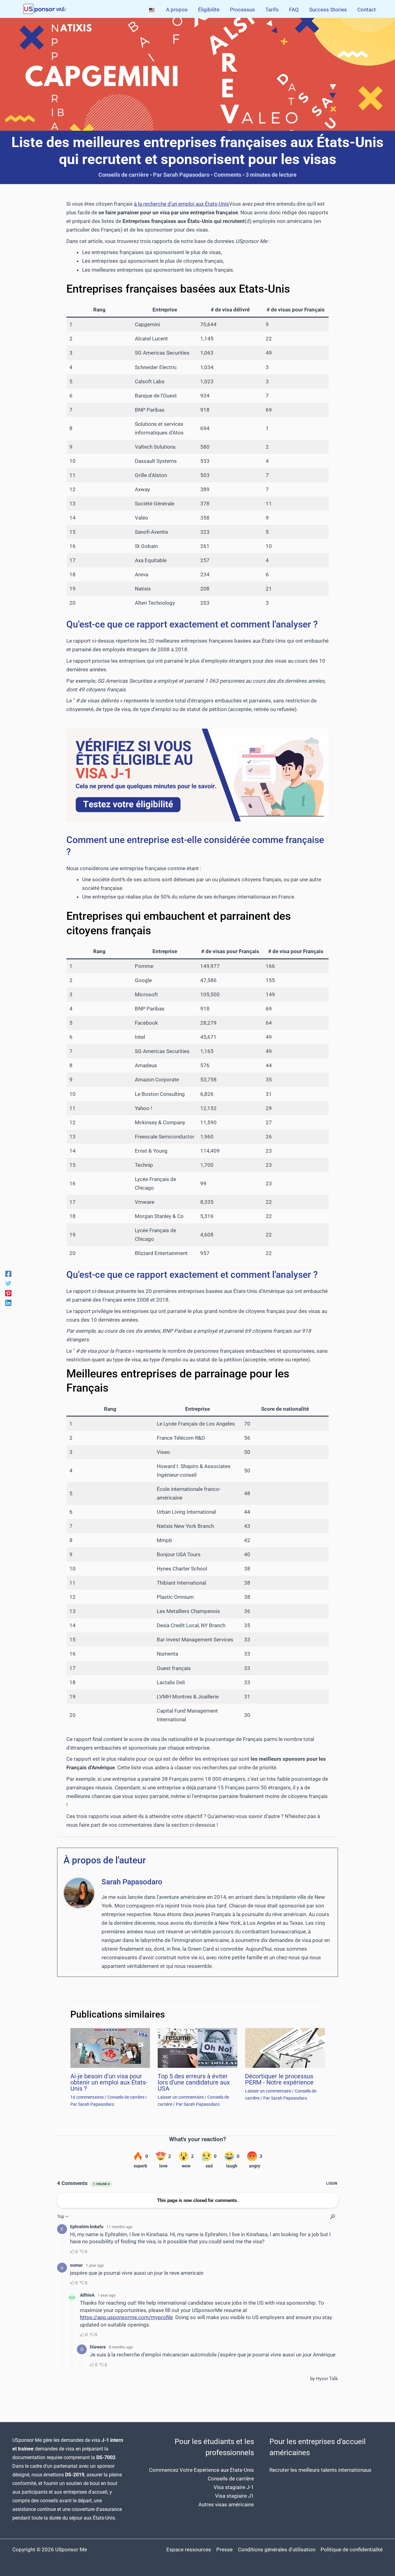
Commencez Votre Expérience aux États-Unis (202, 2470)
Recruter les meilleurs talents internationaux (320, 2470)
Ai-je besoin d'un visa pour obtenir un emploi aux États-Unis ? (109, 2082)
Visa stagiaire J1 (235, 2496)
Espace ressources (189, 2549)
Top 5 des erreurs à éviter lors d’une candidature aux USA (194, 2082)
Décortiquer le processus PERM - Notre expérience (279, 2079)
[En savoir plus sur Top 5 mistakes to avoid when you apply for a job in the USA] (197, 2047)
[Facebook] (8, 1274)
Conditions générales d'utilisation (277, 2549)
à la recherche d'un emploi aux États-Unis (181, 204)
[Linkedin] (8, 1303)
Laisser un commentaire (181, 2097)
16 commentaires (87, 2097)
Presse (225, 2549)
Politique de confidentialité (352, 2549)
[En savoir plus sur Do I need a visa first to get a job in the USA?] (110, 2047)
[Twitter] (8, 1283)
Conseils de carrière (124, 175)
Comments (228, 175)
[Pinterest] (8, 1293)
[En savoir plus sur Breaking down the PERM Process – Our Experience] (285, 2047)
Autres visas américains (226, 2504)
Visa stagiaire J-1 (234, 2487)
